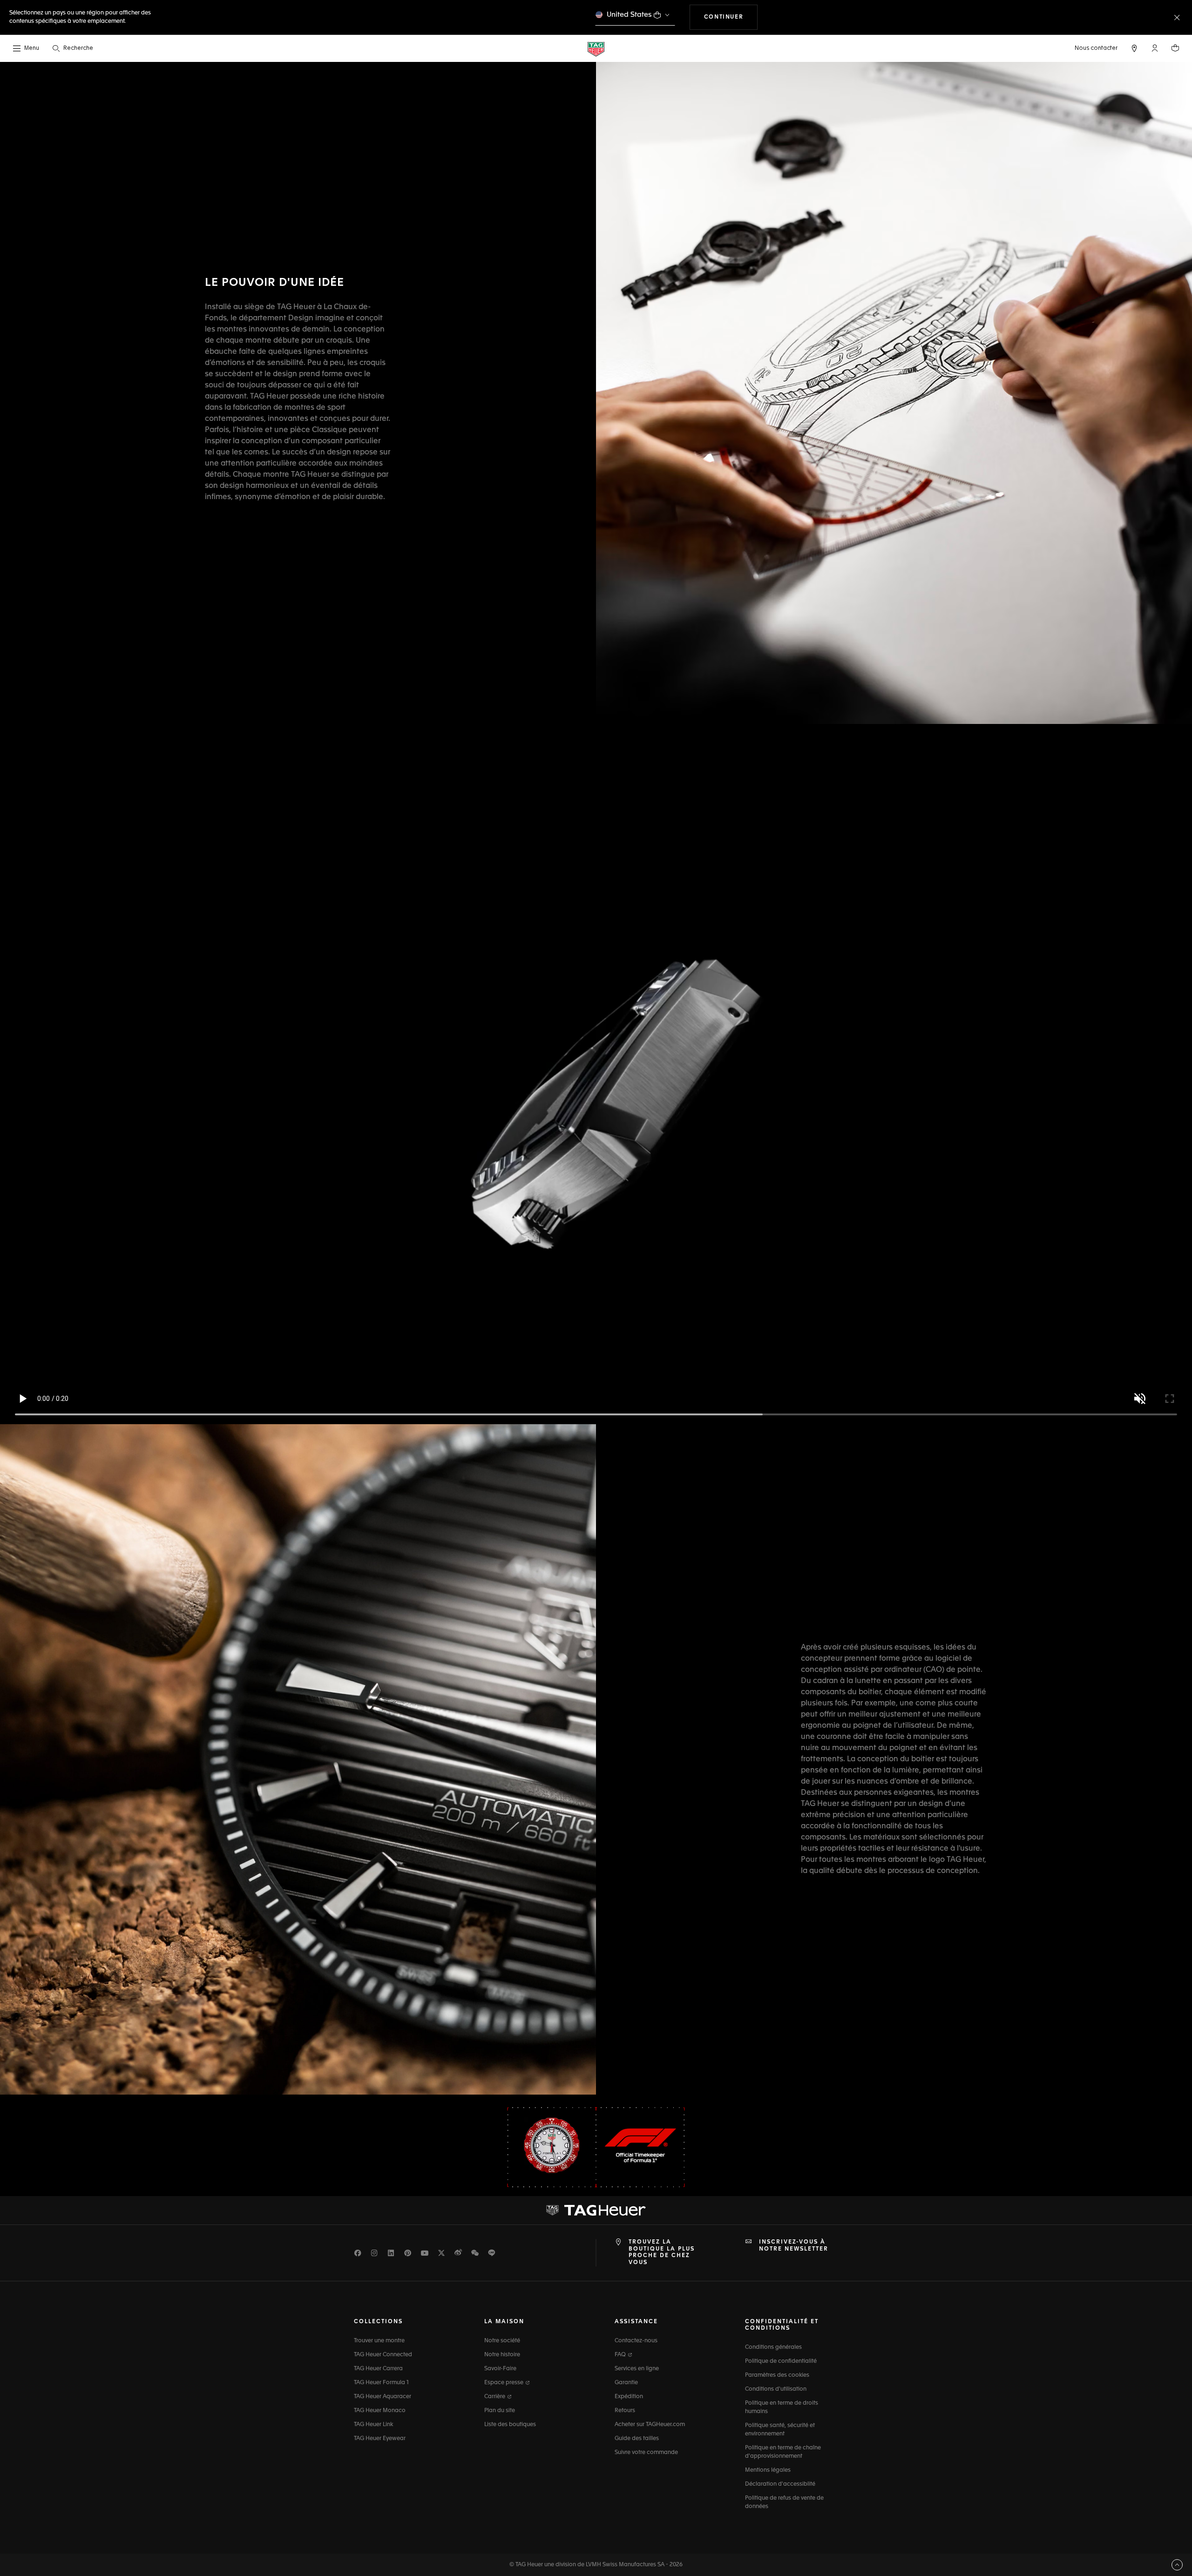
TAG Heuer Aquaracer (383, 2397)
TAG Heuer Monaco (380, 2411)
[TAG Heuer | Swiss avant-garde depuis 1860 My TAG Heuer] (596, 2211)
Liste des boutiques (510, 2425)
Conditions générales (773, 2347)
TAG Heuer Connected (383, 2355)
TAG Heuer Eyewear (380, 2439)
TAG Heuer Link (373, 2425)
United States (629, 15)
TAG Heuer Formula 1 (381, 2383)
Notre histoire (502, 2355)
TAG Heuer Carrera (378, 2369)
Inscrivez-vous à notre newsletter (794, 2245)
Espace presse (505, 2383)
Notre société (502, 2341)
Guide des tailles (637, 2439)
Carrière (495, 2397)
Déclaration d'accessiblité (780, 2484)
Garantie (626, 2383)
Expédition (629, 2397)
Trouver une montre (379, 2341)
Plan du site (500, 2411)
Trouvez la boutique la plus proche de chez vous (662, 2252)
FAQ (621, 2355)
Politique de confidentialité (781, 2361)
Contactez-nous (636, 2341)
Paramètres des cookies (777, 2375)
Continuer (731, 17)
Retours (625, 2411)
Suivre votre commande (646, 2453)
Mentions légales (768, 2470)
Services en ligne (637, 2369)
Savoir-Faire (500, 2369)
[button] (1155, 48)
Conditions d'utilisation (776, 2389)
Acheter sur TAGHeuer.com (650, 2425)
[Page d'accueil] (596, 49)
